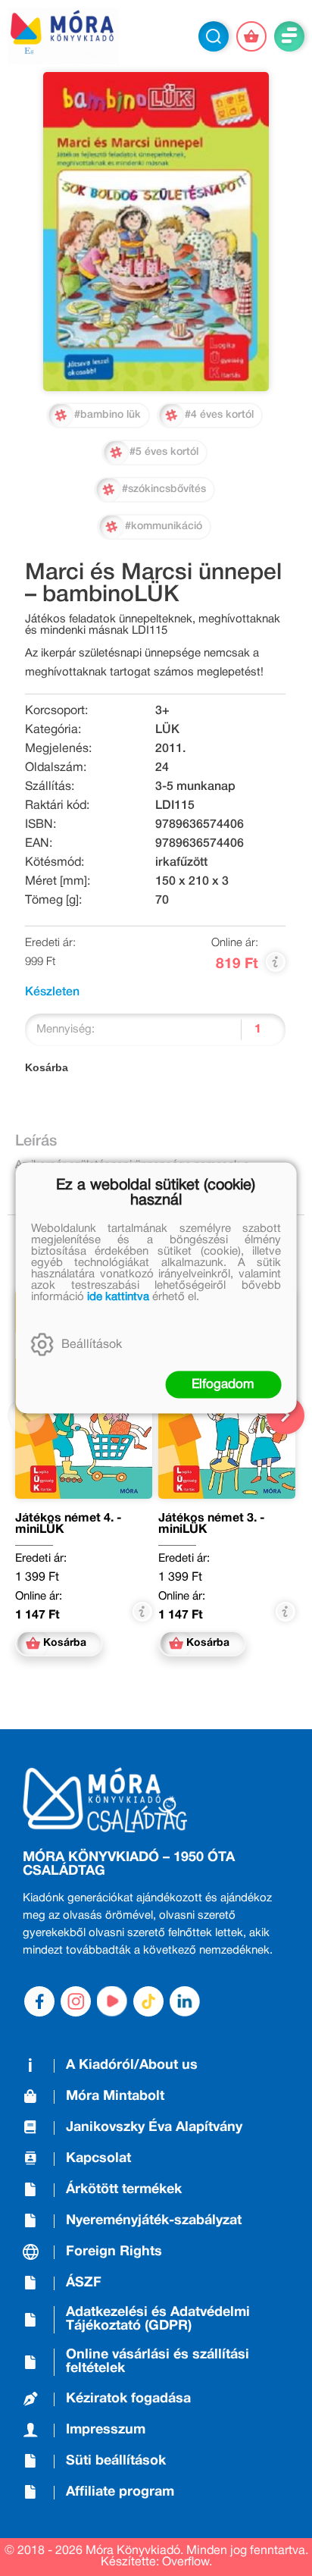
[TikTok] (148, 2001)
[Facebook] (39, 2001)
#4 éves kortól (219, 415)
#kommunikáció (164, 526)
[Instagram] (76, 2001)
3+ (162, 711)
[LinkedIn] (185, 2001)
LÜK (167, 730)
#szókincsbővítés (164, 489)
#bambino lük (108, 415)
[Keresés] (214, 36)
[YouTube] (112, 2001)
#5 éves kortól (164, 452)
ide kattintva (118, 1297)
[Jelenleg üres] (251, 36)
